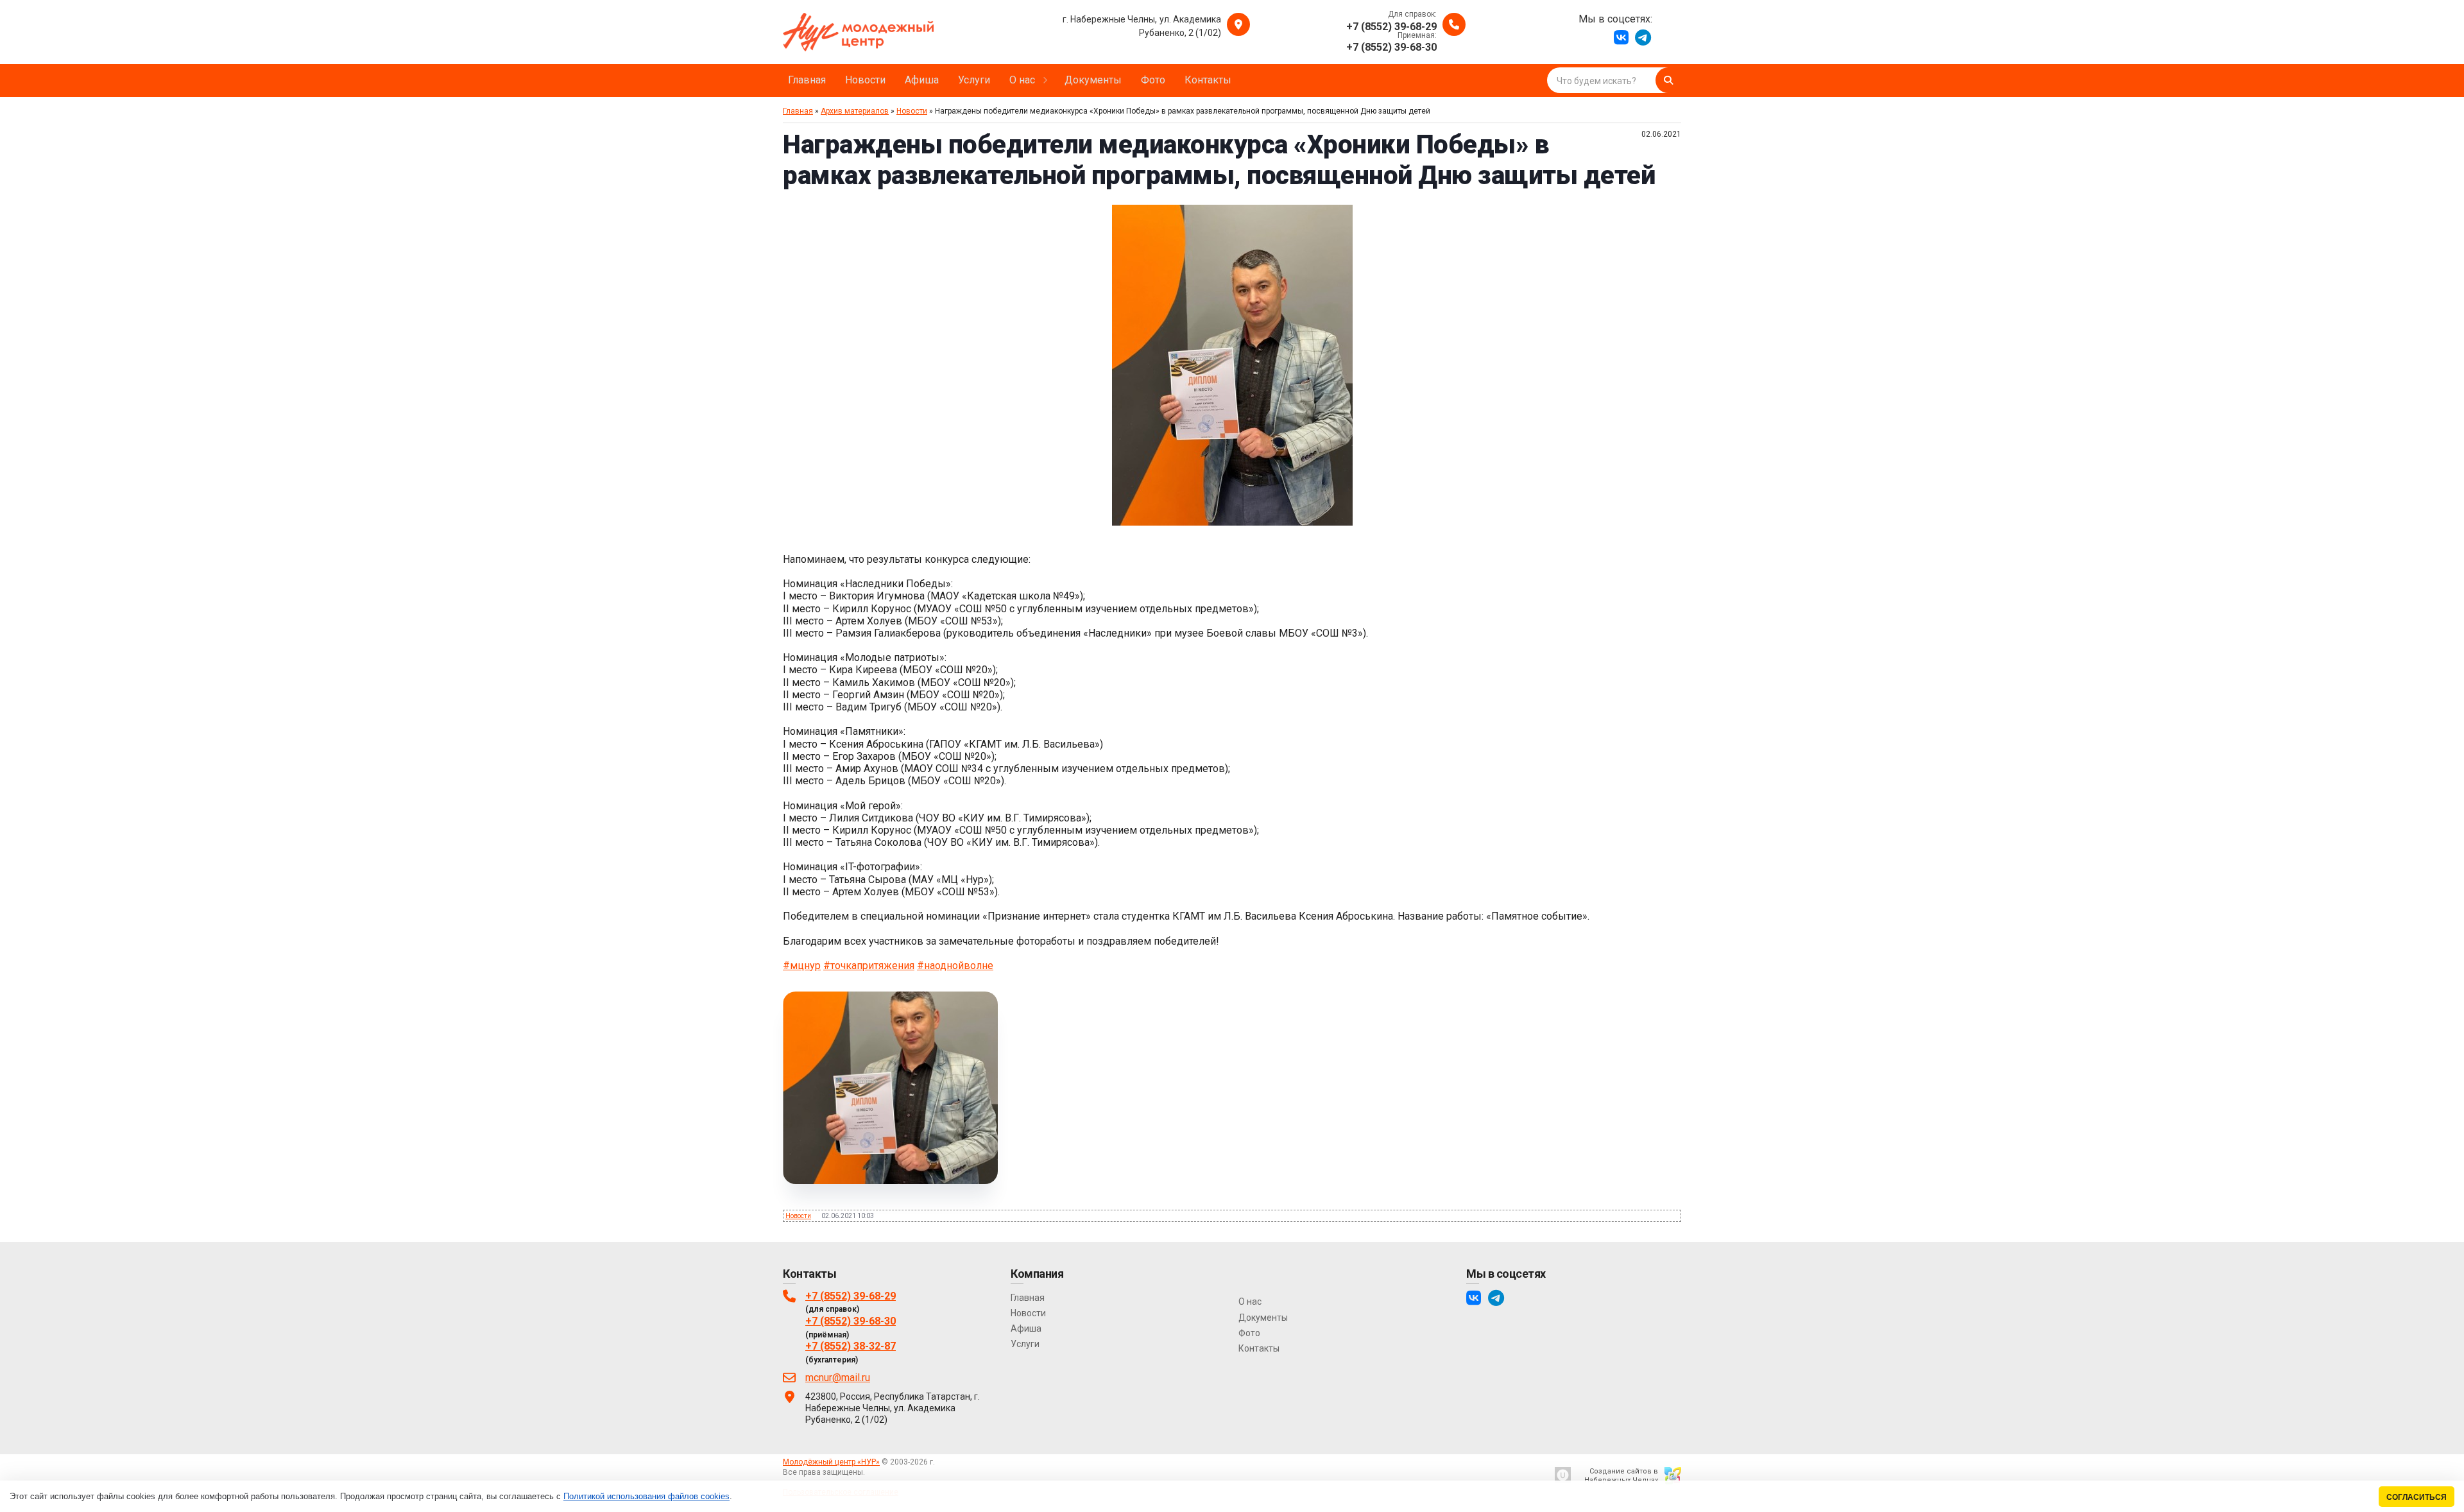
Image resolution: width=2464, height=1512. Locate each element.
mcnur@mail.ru (838, 1378)
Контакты (1259, 1348)
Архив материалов (855, 111)
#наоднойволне (955, 966)
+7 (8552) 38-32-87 (851, 1346)
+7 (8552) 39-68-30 (851, 1321)
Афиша (1026, 1328)
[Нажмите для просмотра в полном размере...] (1232, 522)
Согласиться (2417, 1497)
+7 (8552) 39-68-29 (851, 1296)
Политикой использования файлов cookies (646, 1496)
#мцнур (802, 966)
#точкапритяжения (869, 966)
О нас (1250, 1302)
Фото (1249, 1333)
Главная (798, 111)
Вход (876, 1472)
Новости (912, 111)
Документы (1263, 1318)
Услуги (1025, 1344)
